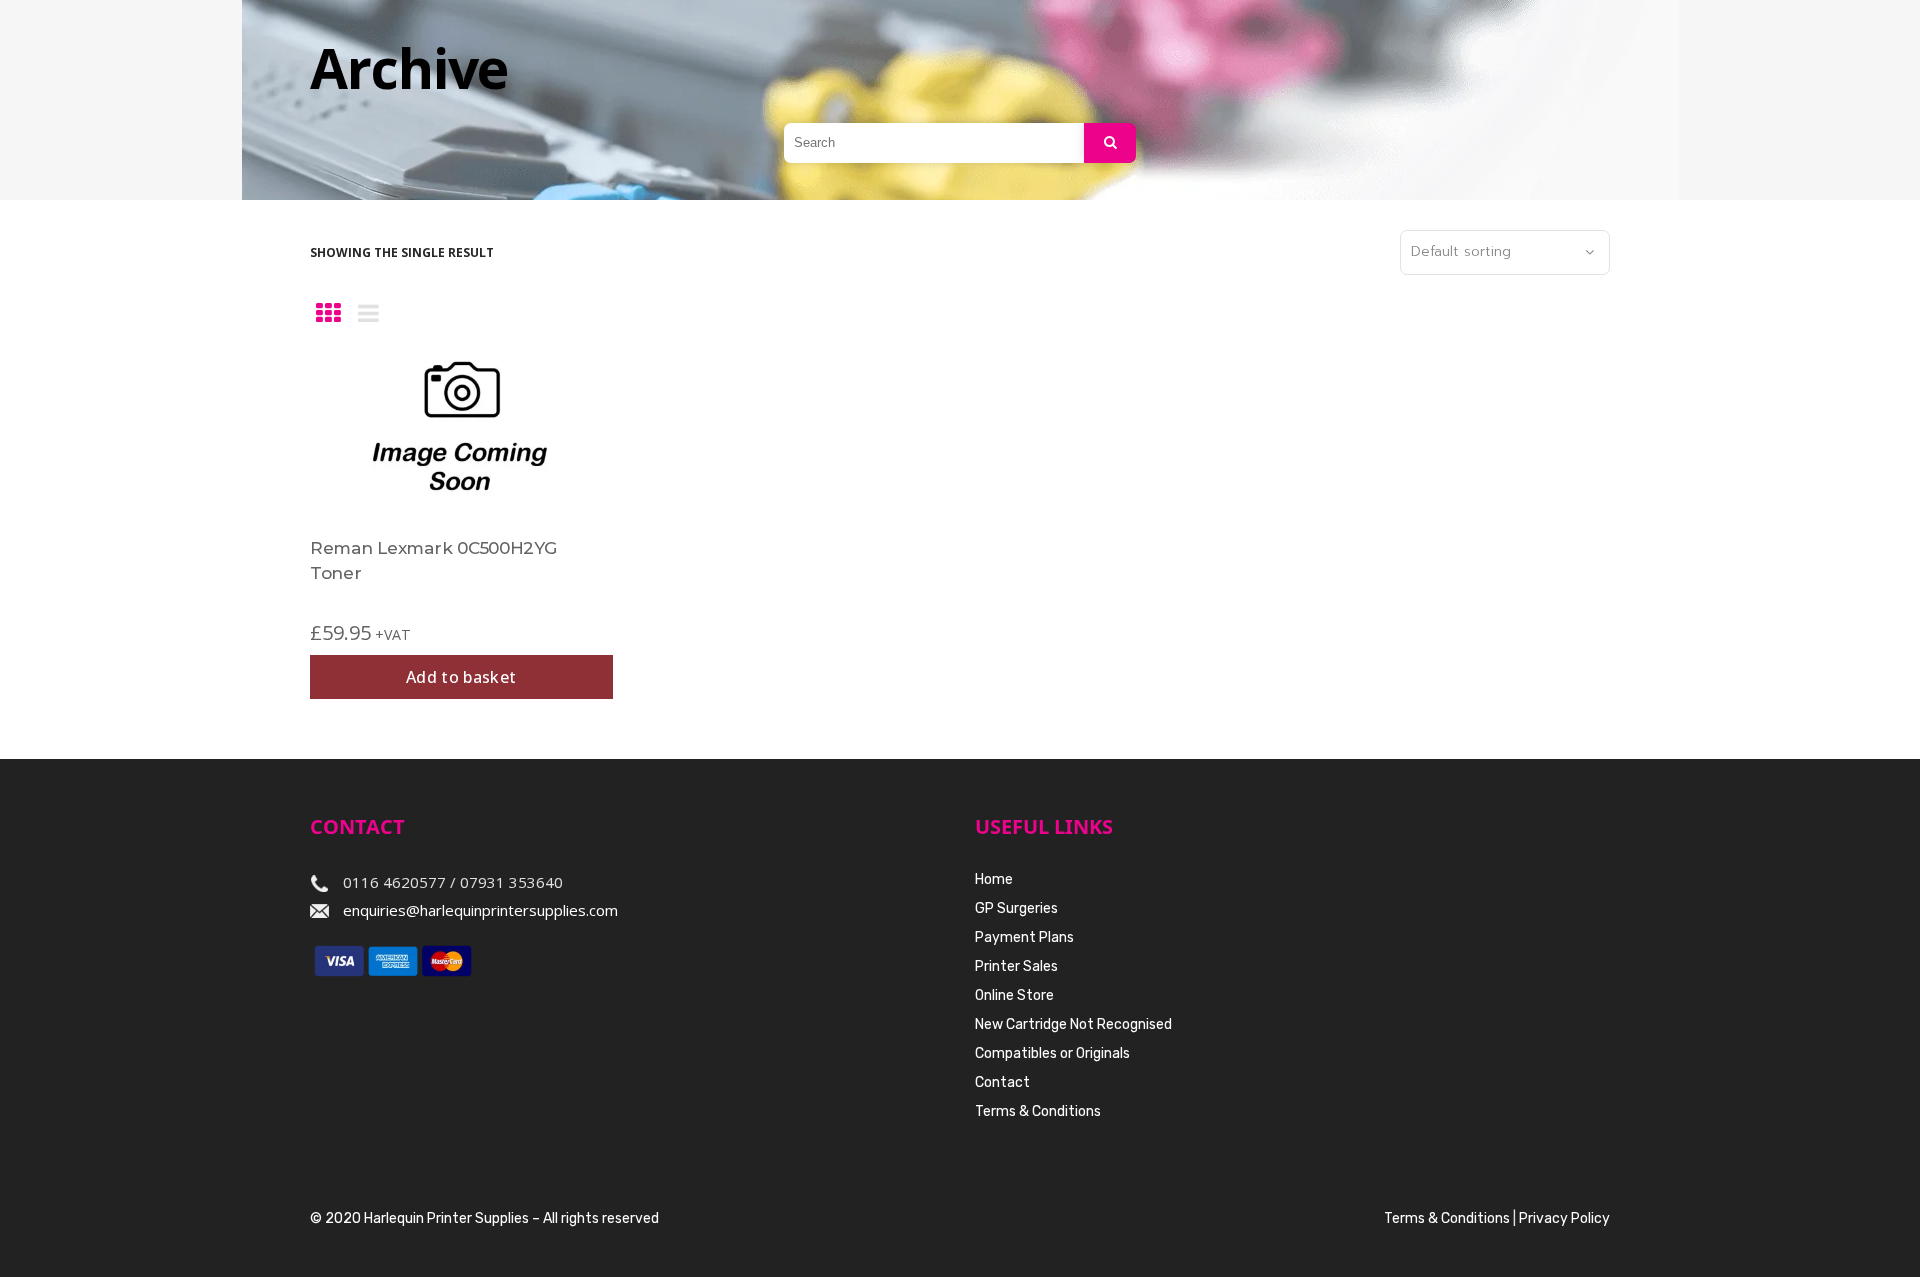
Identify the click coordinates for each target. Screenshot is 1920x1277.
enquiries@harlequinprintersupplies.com (480, 910)
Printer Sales (1016, 966)
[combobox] (1505, 253)
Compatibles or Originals (1052, 1053)
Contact (1002, 1082)
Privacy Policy (1564, 1218)
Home (994, 879)
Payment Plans (1024, 937)
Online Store (1014, 995)
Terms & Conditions (1038, 1111)
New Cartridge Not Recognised (1073, 1024)
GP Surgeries (1016, 908)
